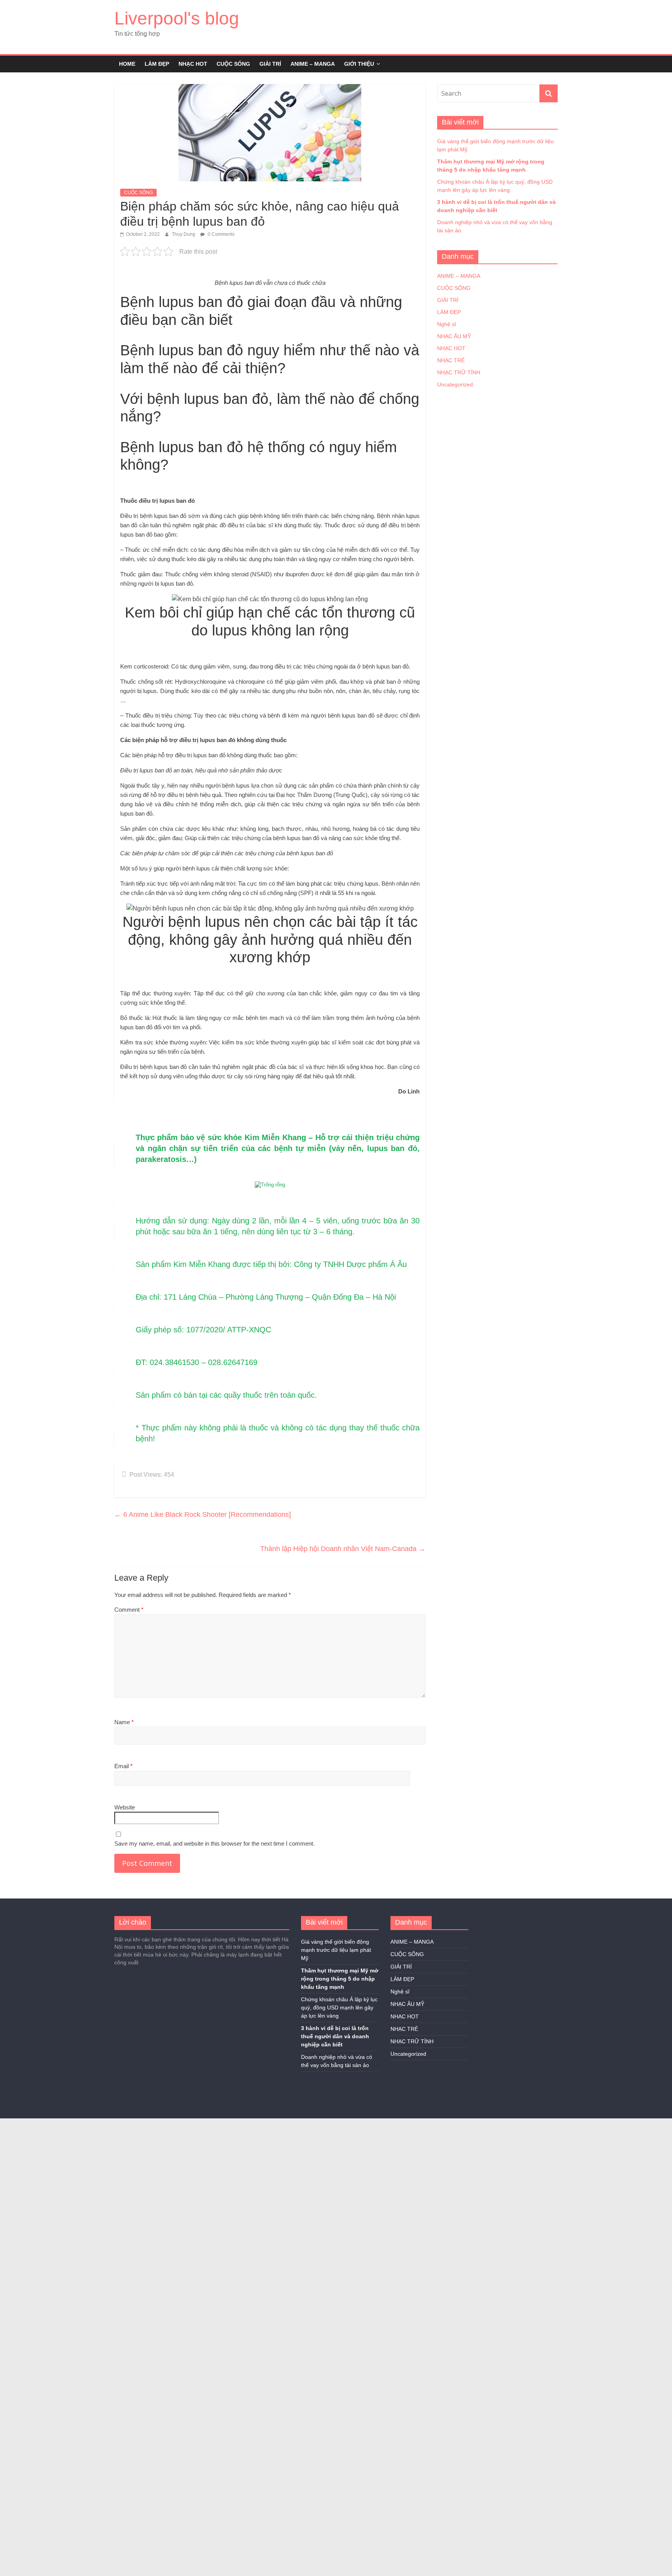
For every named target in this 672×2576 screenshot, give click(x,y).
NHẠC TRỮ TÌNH (459, 372)
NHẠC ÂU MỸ (454, 336)
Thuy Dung (184, 234)
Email (123, 1766)
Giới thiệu (359, 64)
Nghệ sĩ (447, 324)
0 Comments (220, 234)
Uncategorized (455, 384)
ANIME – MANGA (313, 64)
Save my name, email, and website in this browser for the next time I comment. (214, 1843)
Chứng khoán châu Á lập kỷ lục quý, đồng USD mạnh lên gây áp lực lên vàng (339, 2007)
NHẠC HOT (193, 64)
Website (125, 1807)
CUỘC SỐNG (233, 64)
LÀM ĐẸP (157, 64)
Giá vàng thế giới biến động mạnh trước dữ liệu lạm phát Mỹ (336, 1950)
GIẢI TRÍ (270, 64)
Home (127, 64)
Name (124, 1722)
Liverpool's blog (177, 18)
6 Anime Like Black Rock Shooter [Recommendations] (203, 1514)
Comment (129, 1610)
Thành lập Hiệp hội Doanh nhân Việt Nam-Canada (343, 1549)
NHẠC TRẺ (451, 360)
